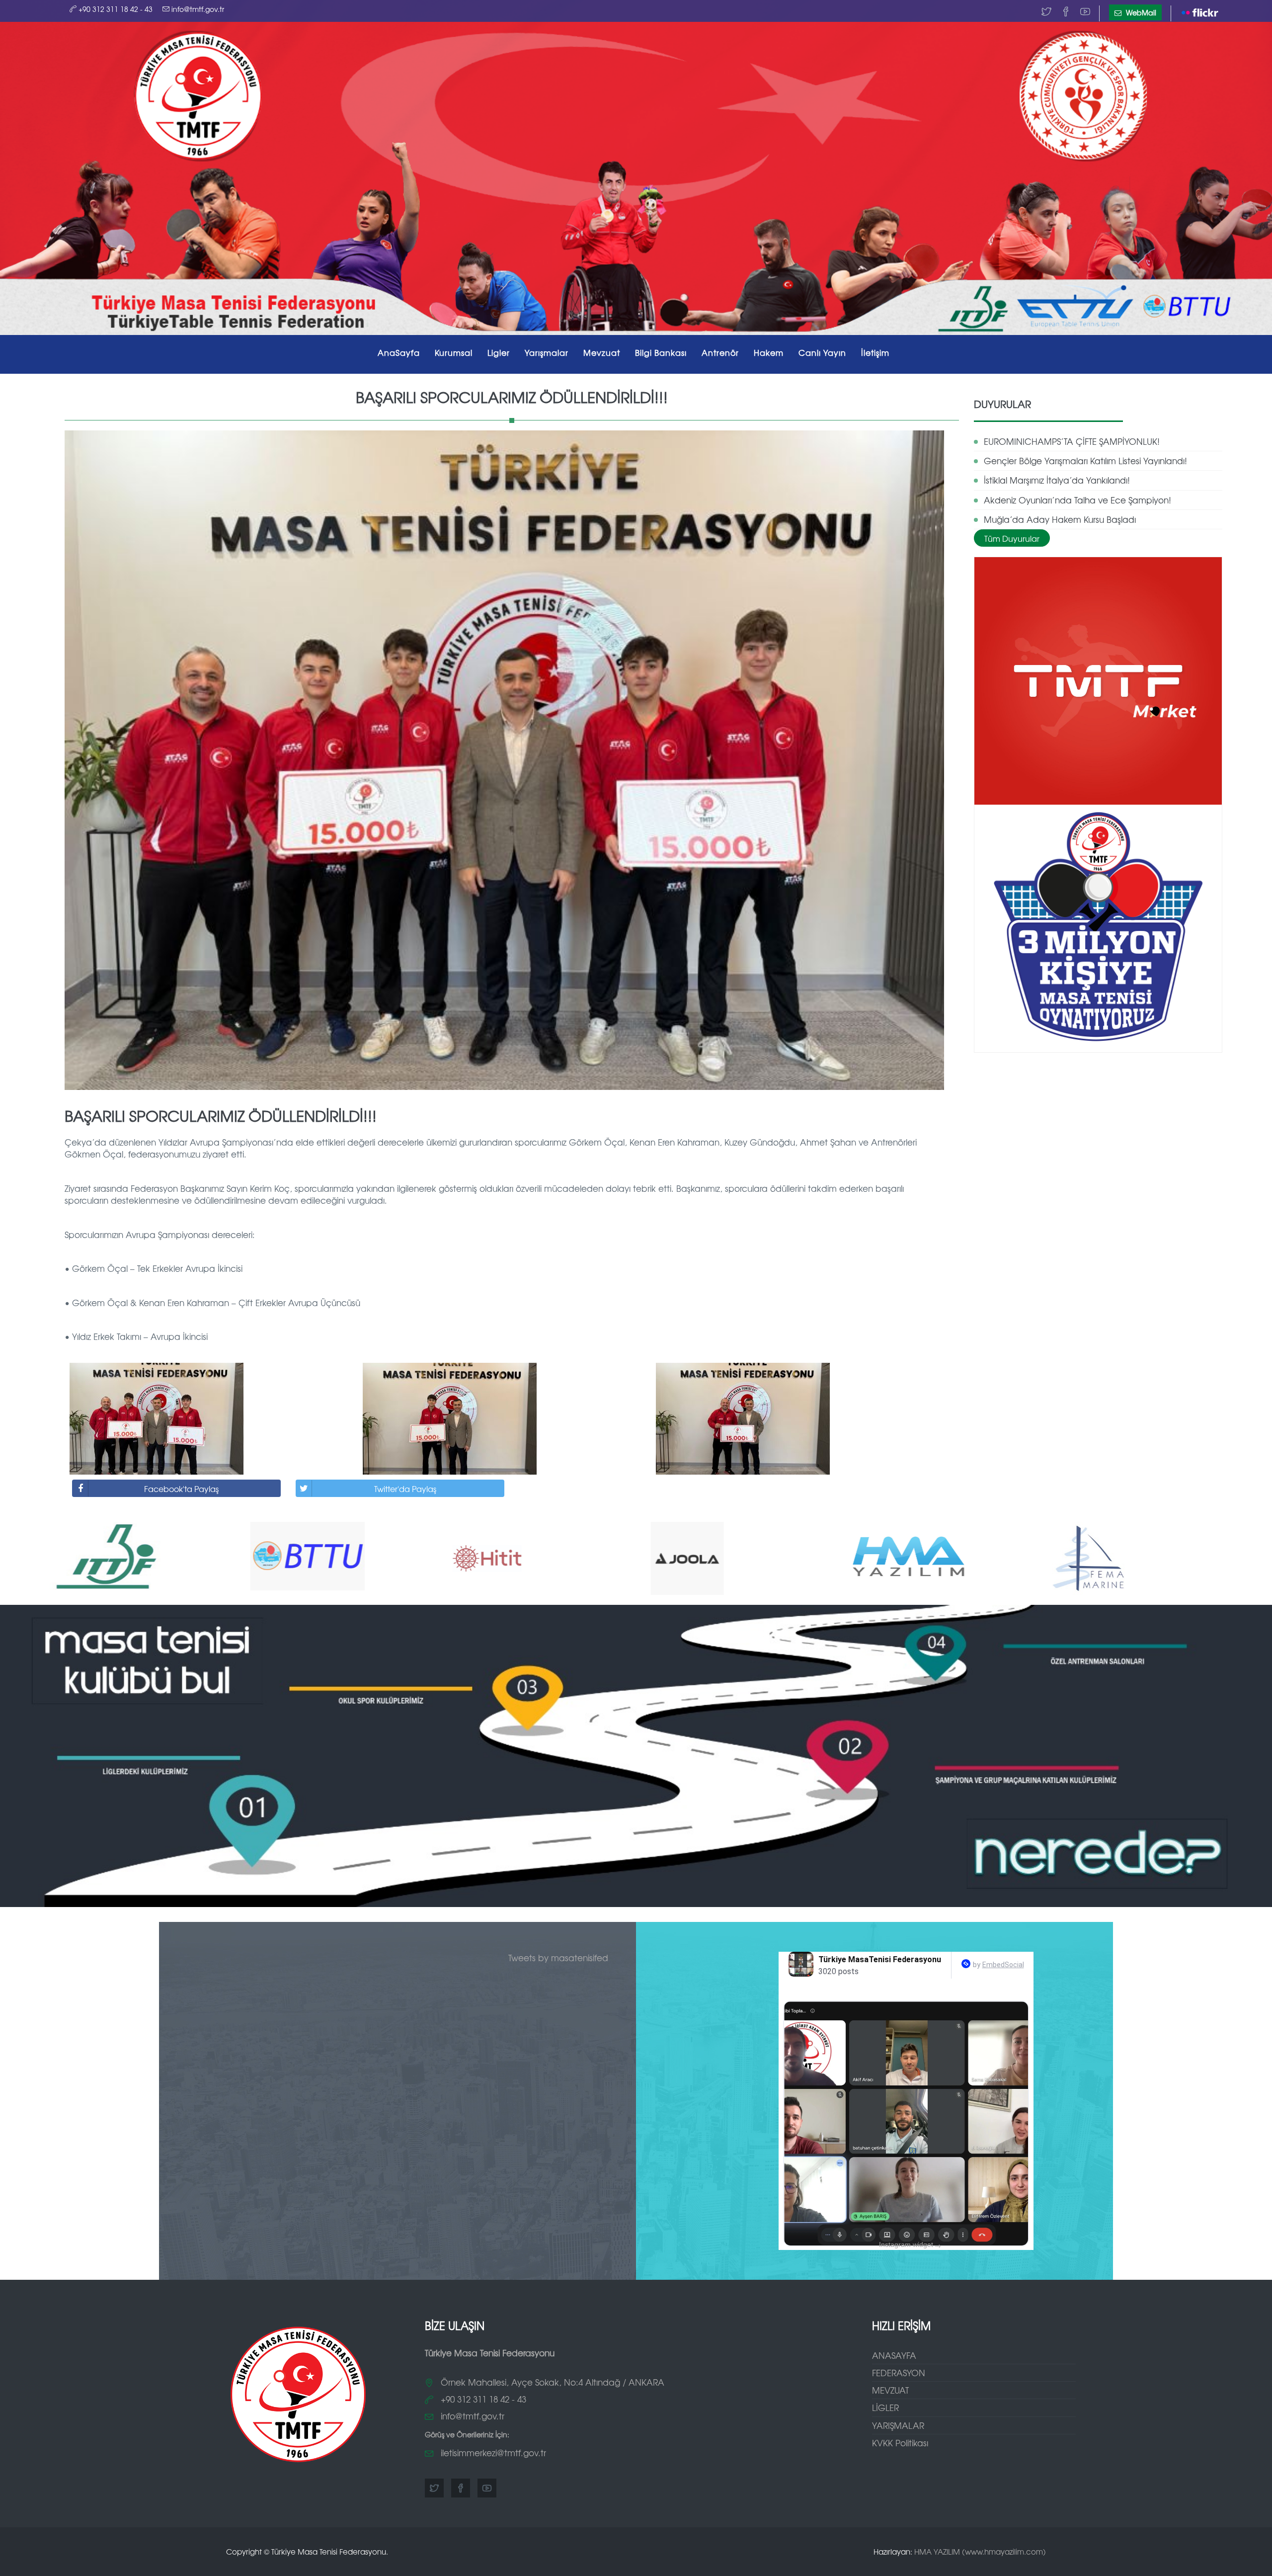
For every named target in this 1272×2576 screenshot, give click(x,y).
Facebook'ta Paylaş (181, 1489)
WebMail (1140, 12)
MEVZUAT (890, 2390)
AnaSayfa (399, 352)
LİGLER (885, 2407)
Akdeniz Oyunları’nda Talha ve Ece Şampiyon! (1077, 500)
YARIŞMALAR (898, 2425)
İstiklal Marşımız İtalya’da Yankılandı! (1057, 480)
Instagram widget (910, 2245)
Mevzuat (602, 352)
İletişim (875, 352)
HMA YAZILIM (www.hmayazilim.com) (980, 2551)
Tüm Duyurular (1012, 538)
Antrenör (720, 352)
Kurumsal (454, 352)
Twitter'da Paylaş (405, 1489)
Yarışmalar (547, 352)
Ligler (499, 352)
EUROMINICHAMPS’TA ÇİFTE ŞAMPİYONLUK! (1072, 441)
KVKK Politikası (900, 2443)
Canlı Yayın (822, 352)
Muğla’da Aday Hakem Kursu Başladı (1060, 519)
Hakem (769, 352)
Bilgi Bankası (661, 352)
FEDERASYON (899, 2372)
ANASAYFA (894, 2355)
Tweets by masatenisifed (558, 1957)
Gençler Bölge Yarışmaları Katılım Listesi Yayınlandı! (1085, 460)
